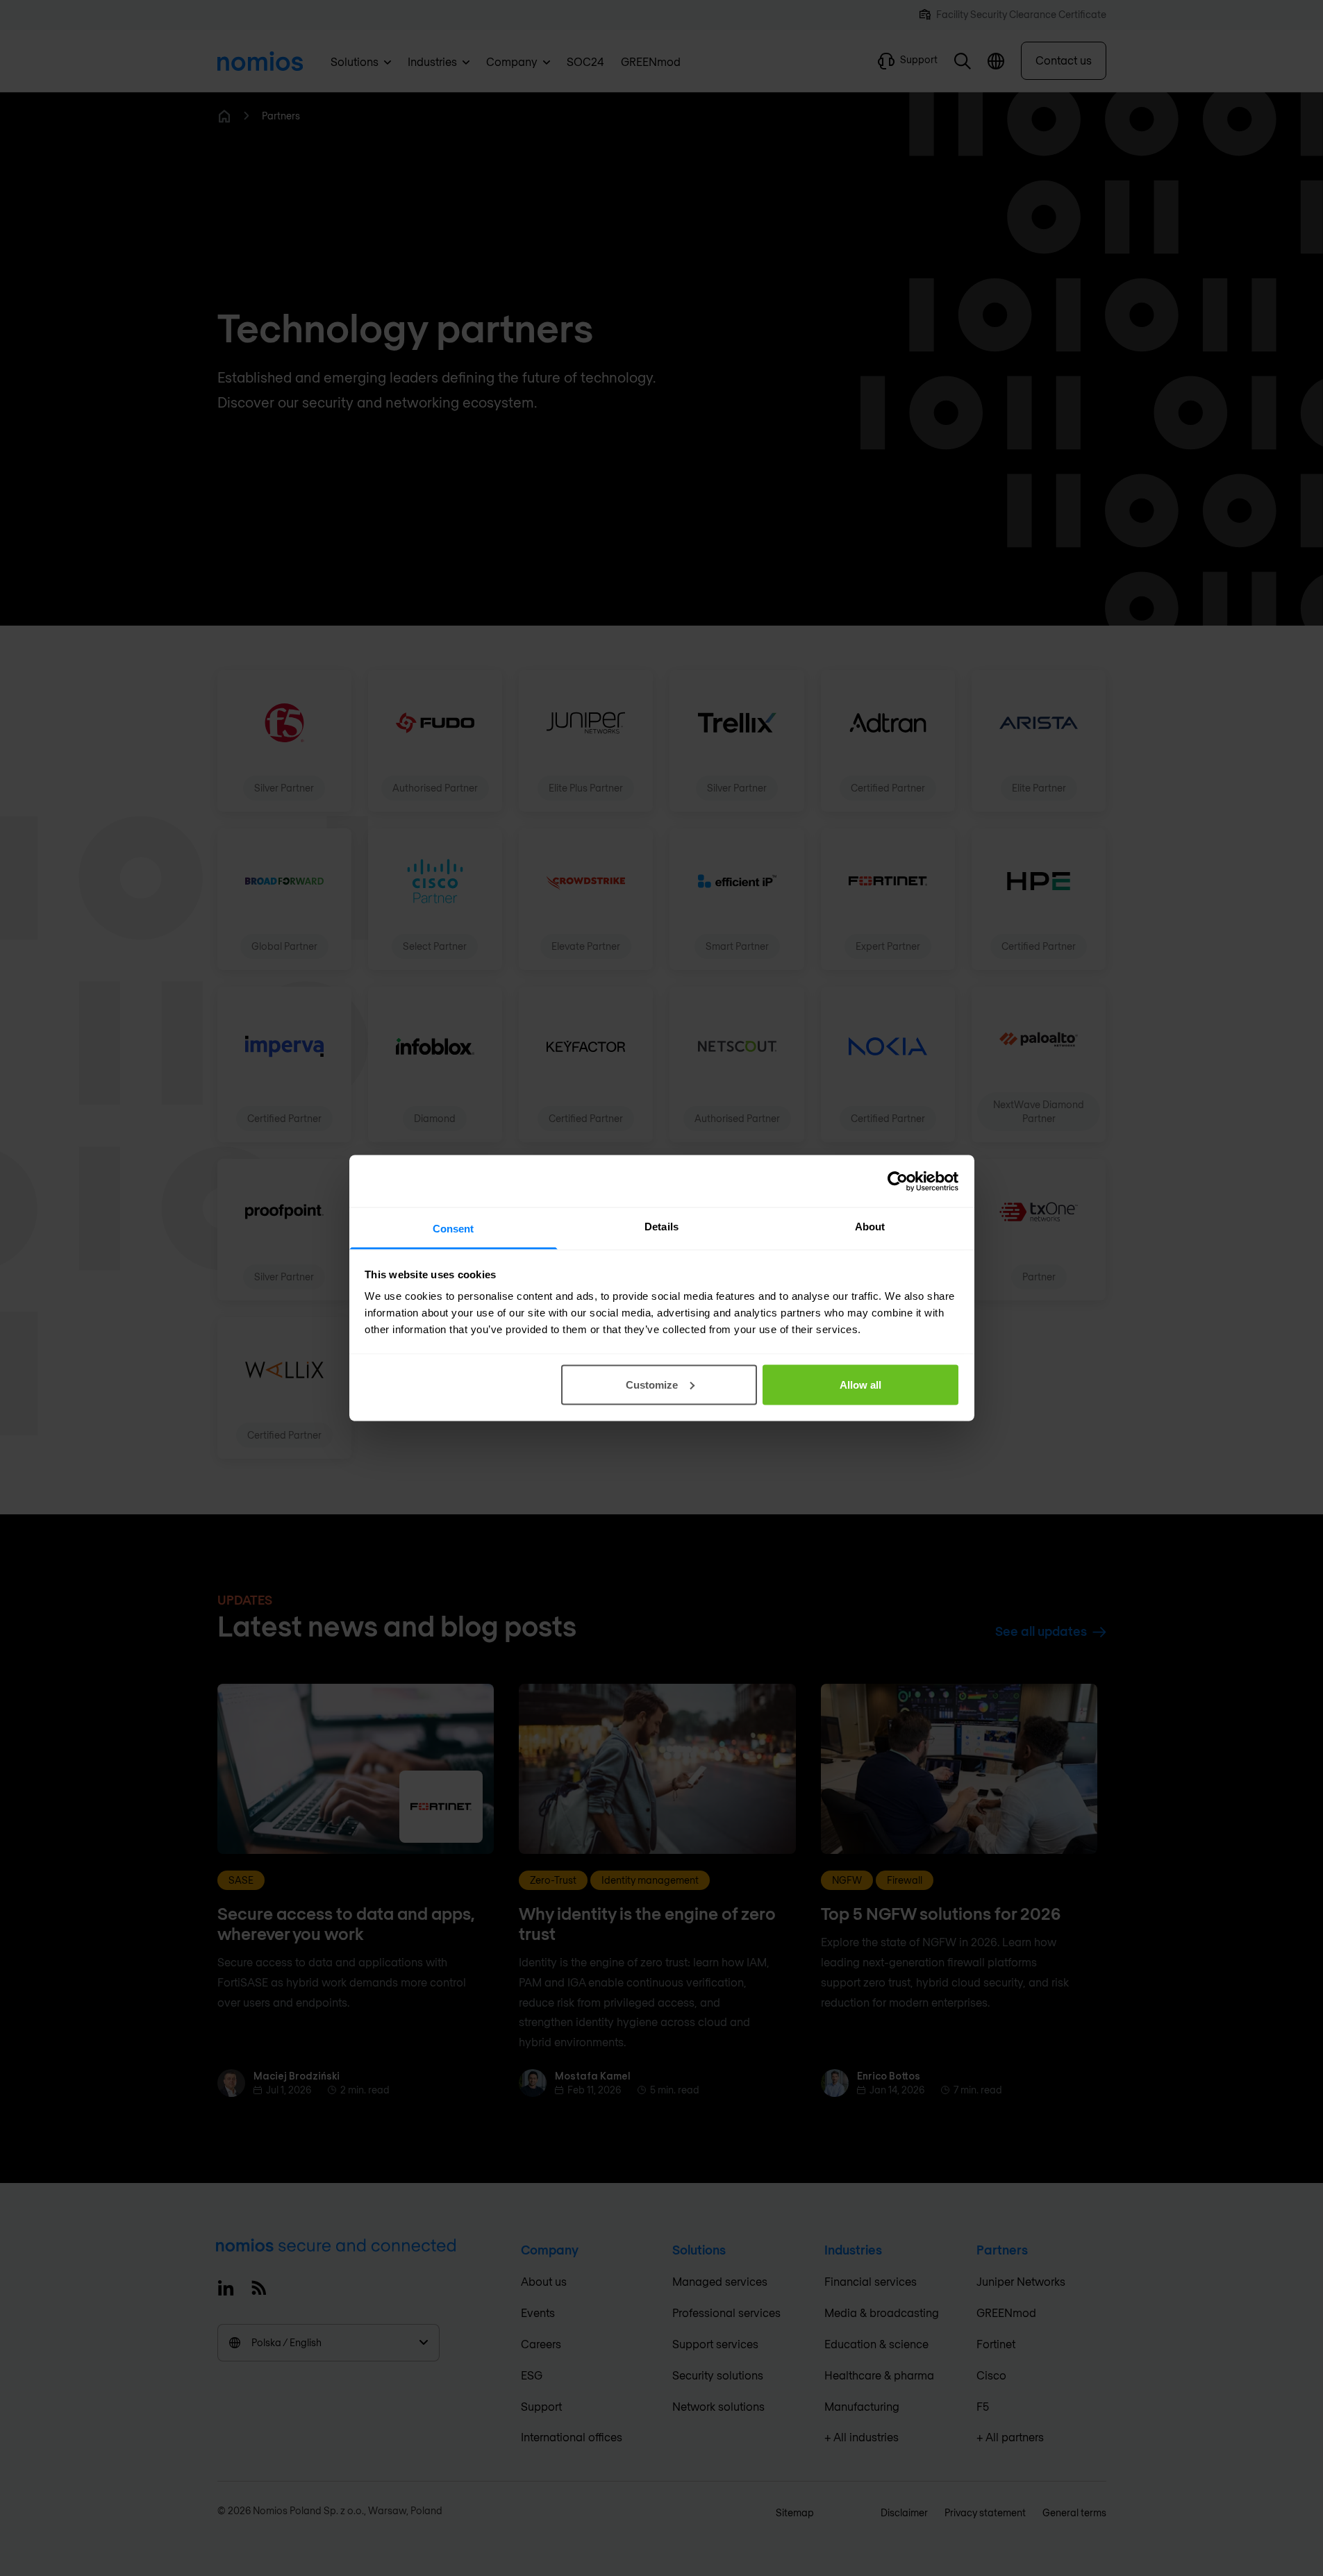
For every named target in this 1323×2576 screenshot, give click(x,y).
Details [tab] (661, 1227)
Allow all (860, 1384)
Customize (652, 1384)
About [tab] (870, 1227)
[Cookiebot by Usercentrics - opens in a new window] (898, 1181)
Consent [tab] (454, 1229)
